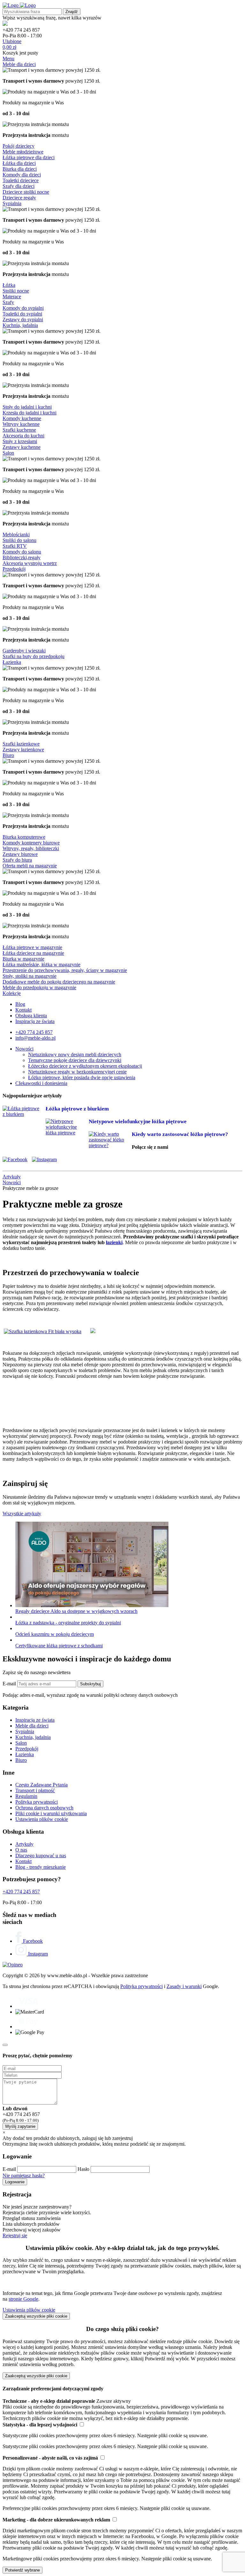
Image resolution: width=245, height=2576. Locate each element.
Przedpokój (14, 569)
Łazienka (12, 662)
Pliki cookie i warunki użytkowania (51, 1813)
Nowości (24, 1049)
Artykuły (24, 1844)
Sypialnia (12, 203)
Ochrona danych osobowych (44, 1808)
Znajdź (72, 12)
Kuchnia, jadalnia (20, 325)
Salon (8, 453)
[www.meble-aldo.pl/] (19, 5)
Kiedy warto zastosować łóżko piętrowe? (180, 1134)
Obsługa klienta (31, 1016)
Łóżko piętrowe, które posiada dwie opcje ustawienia (82, 1077)
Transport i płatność (35, 1790)
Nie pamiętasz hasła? (24, 2175)
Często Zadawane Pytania (41, 1785)
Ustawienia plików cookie (42, 1819)
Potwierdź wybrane (22, 2570)
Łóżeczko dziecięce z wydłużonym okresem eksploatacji (85, 1066)
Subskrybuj (90, 1684)
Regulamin (26, 1796)
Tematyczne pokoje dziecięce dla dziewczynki (75, 1060)
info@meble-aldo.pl (35, 1038)
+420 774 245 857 (34, 1032)
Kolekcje (12, 993)
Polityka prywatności (37, 1802)
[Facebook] (17, 1159)
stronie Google (23, 2299)
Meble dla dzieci (19, 64)
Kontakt (23, 1010)
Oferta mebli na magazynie (30, 866)
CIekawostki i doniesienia (41, 1083)
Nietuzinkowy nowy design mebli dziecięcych (75, 1054)
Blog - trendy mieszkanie (41, 1867)
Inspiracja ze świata (35, 1021)
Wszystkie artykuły (22, 1514)
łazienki (114, 1242)
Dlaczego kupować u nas (41, 1856)
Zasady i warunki (184, 1986)
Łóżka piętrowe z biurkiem (77, 1109)
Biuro (8, 755)
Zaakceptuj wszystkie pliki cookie (36, 2316)
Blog (20, 1004)
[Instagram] (46, 1159)
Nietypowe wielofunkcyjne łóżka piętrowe (138, 1121)
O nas (21, 1850)
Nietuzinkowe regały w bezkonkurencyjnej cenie (77, 1072)
